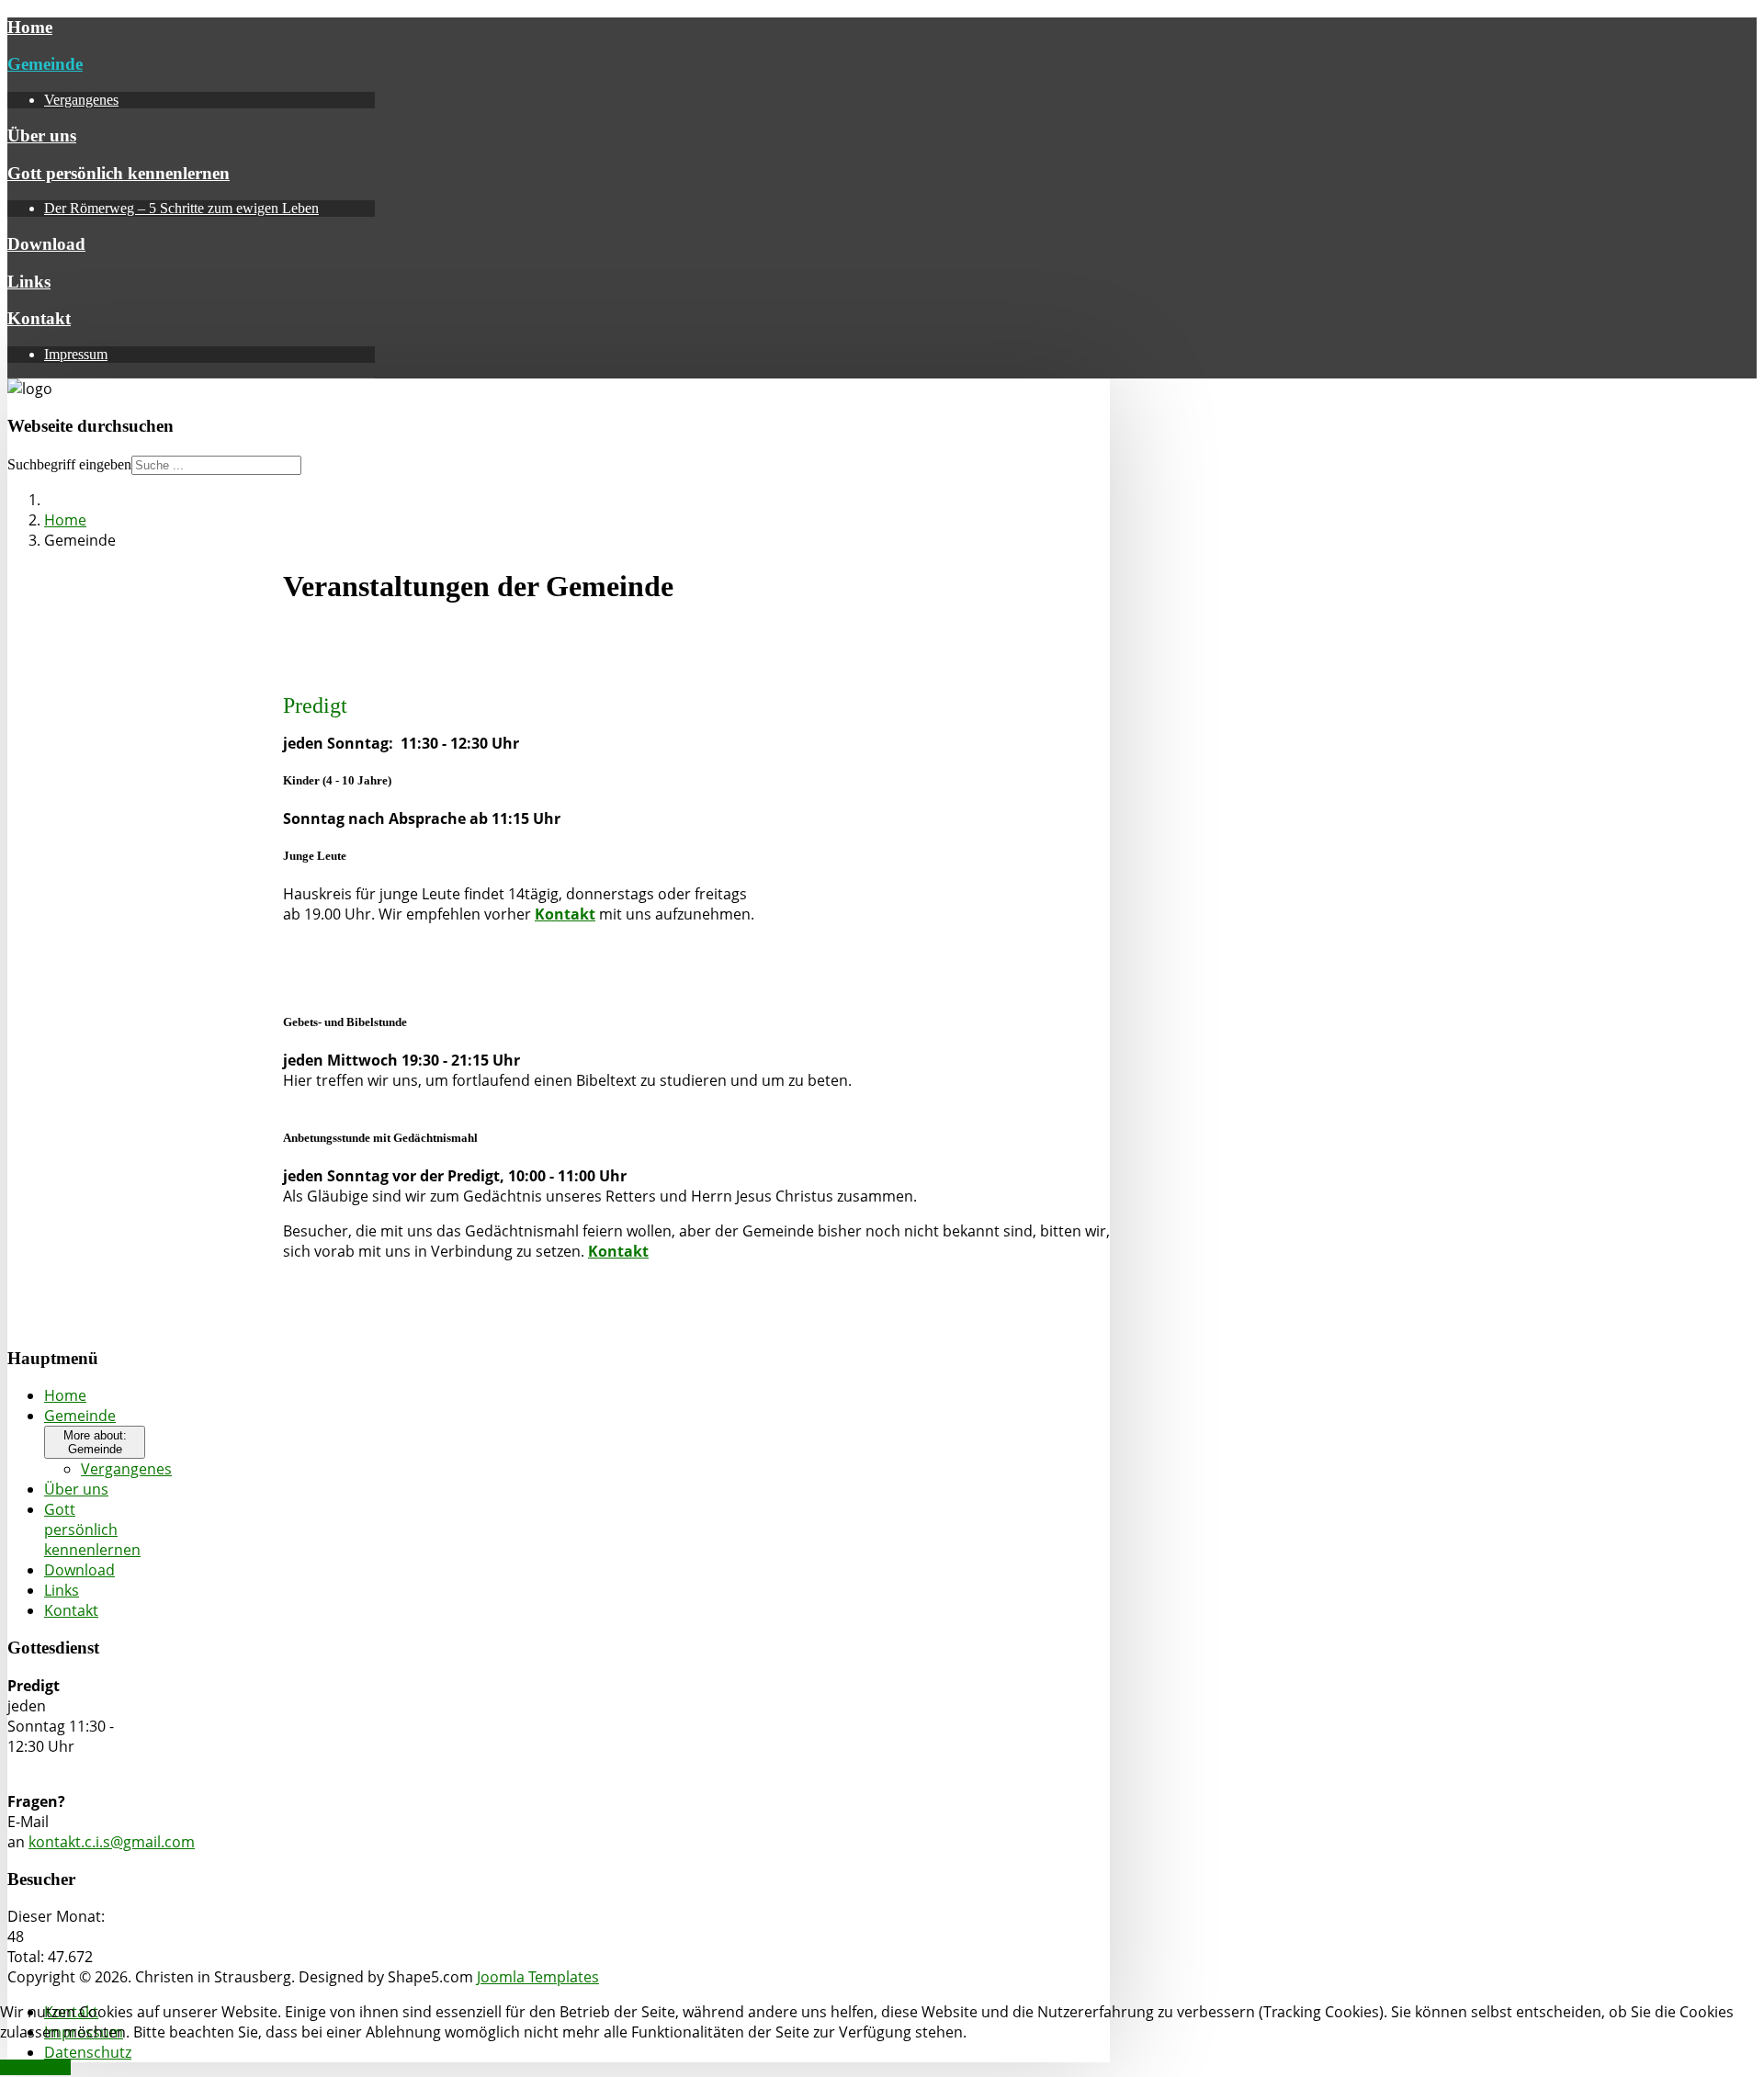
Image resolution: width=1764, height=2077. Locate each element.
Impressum (76, 354)
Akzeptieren (35, 2067)
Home (30, 27)
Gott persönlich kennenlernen (119, 173)
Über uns (42, 135)
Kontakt (39, 318)
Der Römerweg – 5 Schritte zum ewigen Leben (181, 208)
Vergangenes (81, 100)
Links (29, 282)
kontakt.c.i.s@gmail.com (112, 1842)
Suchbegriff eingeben (69, 464)
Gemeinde (45, 64)
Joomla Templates (538, 1977)
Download (46, 244)
